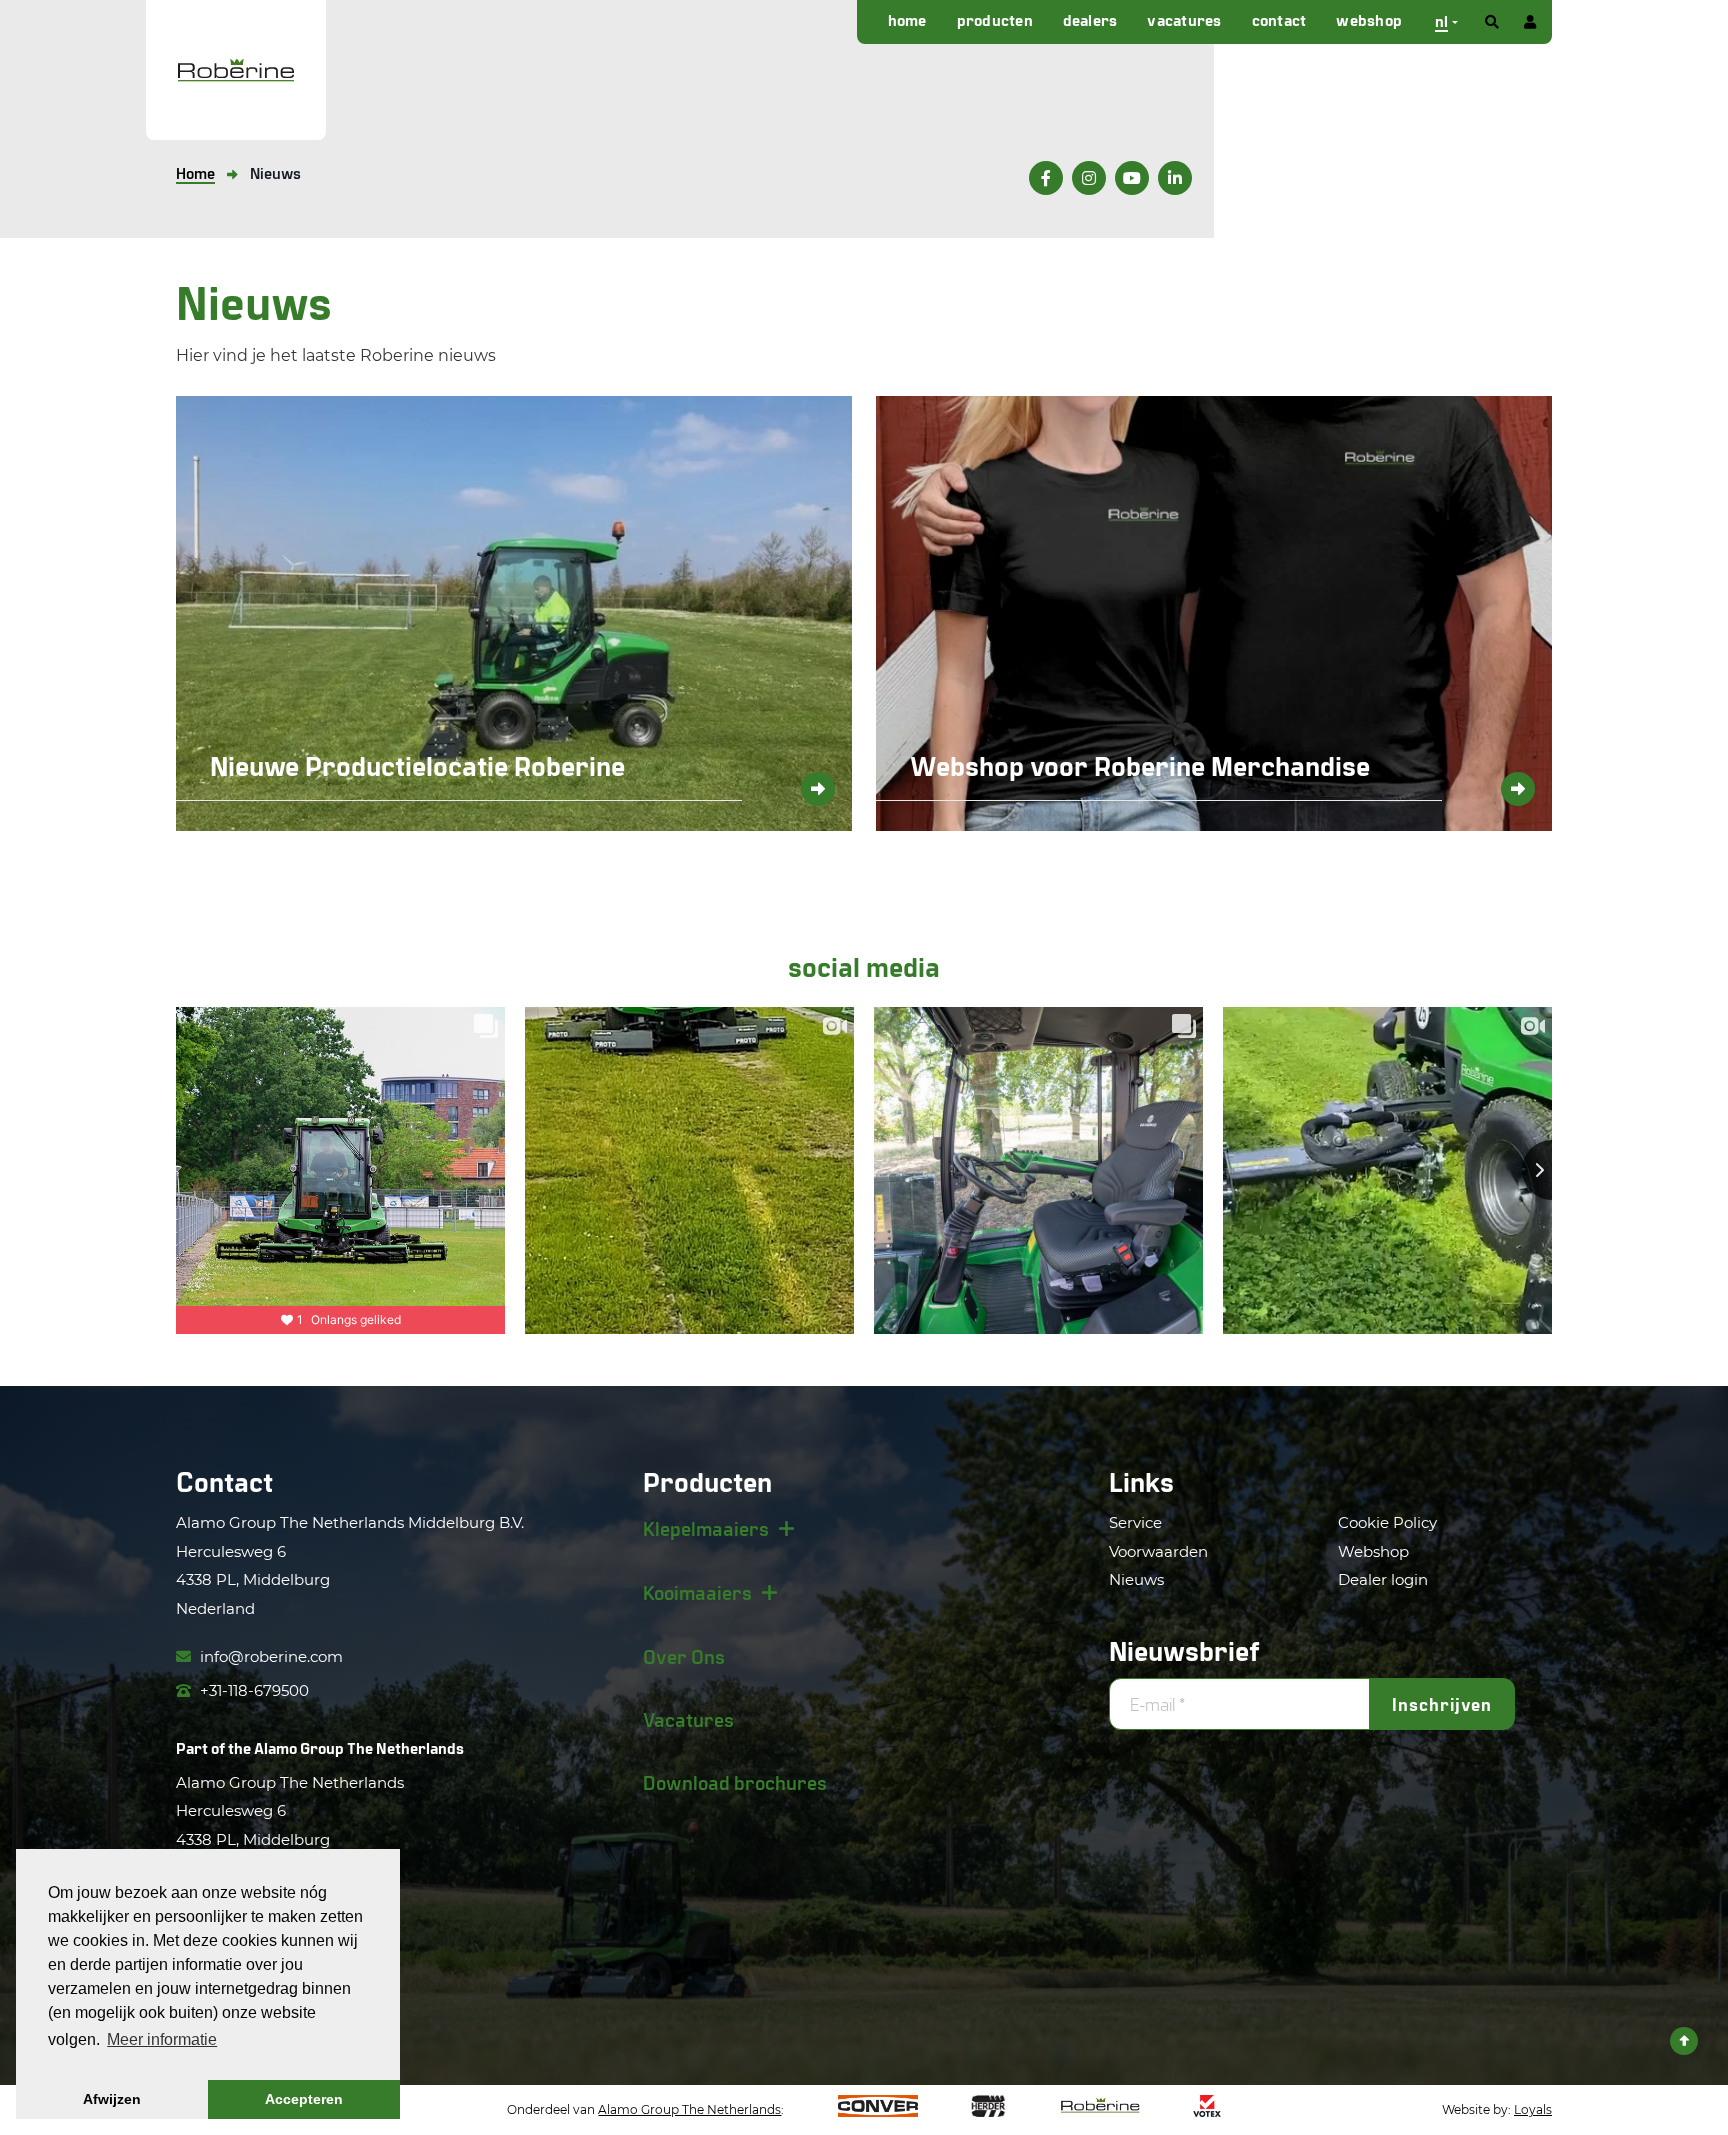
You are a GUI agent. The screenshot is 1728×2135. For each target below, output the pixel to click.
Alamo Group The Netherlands (359, 1747)
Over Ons (684, 1656)
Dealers (1090, 19)
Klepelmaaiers (706, 1528)
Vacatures (1184, 19)
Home (907, 19)
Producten (995, 19)
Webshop (1369, 19)
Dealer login (1383, 1579)
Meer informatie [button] (162, 2039)
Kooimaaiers (697, 1592)
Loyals (1533, 2109)
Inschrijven (1442, 1704)
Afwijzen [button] (112, 2099)
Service (1135, 1522)
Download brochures (735, 1782)
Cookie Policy (1387, 1522)
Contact (1279, 19)
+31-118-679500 (252, 1690)
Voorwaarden (1158, 1551)
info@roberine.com (269, 1656)
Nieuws (1136, 1579)
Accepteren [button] (304, 2099)
